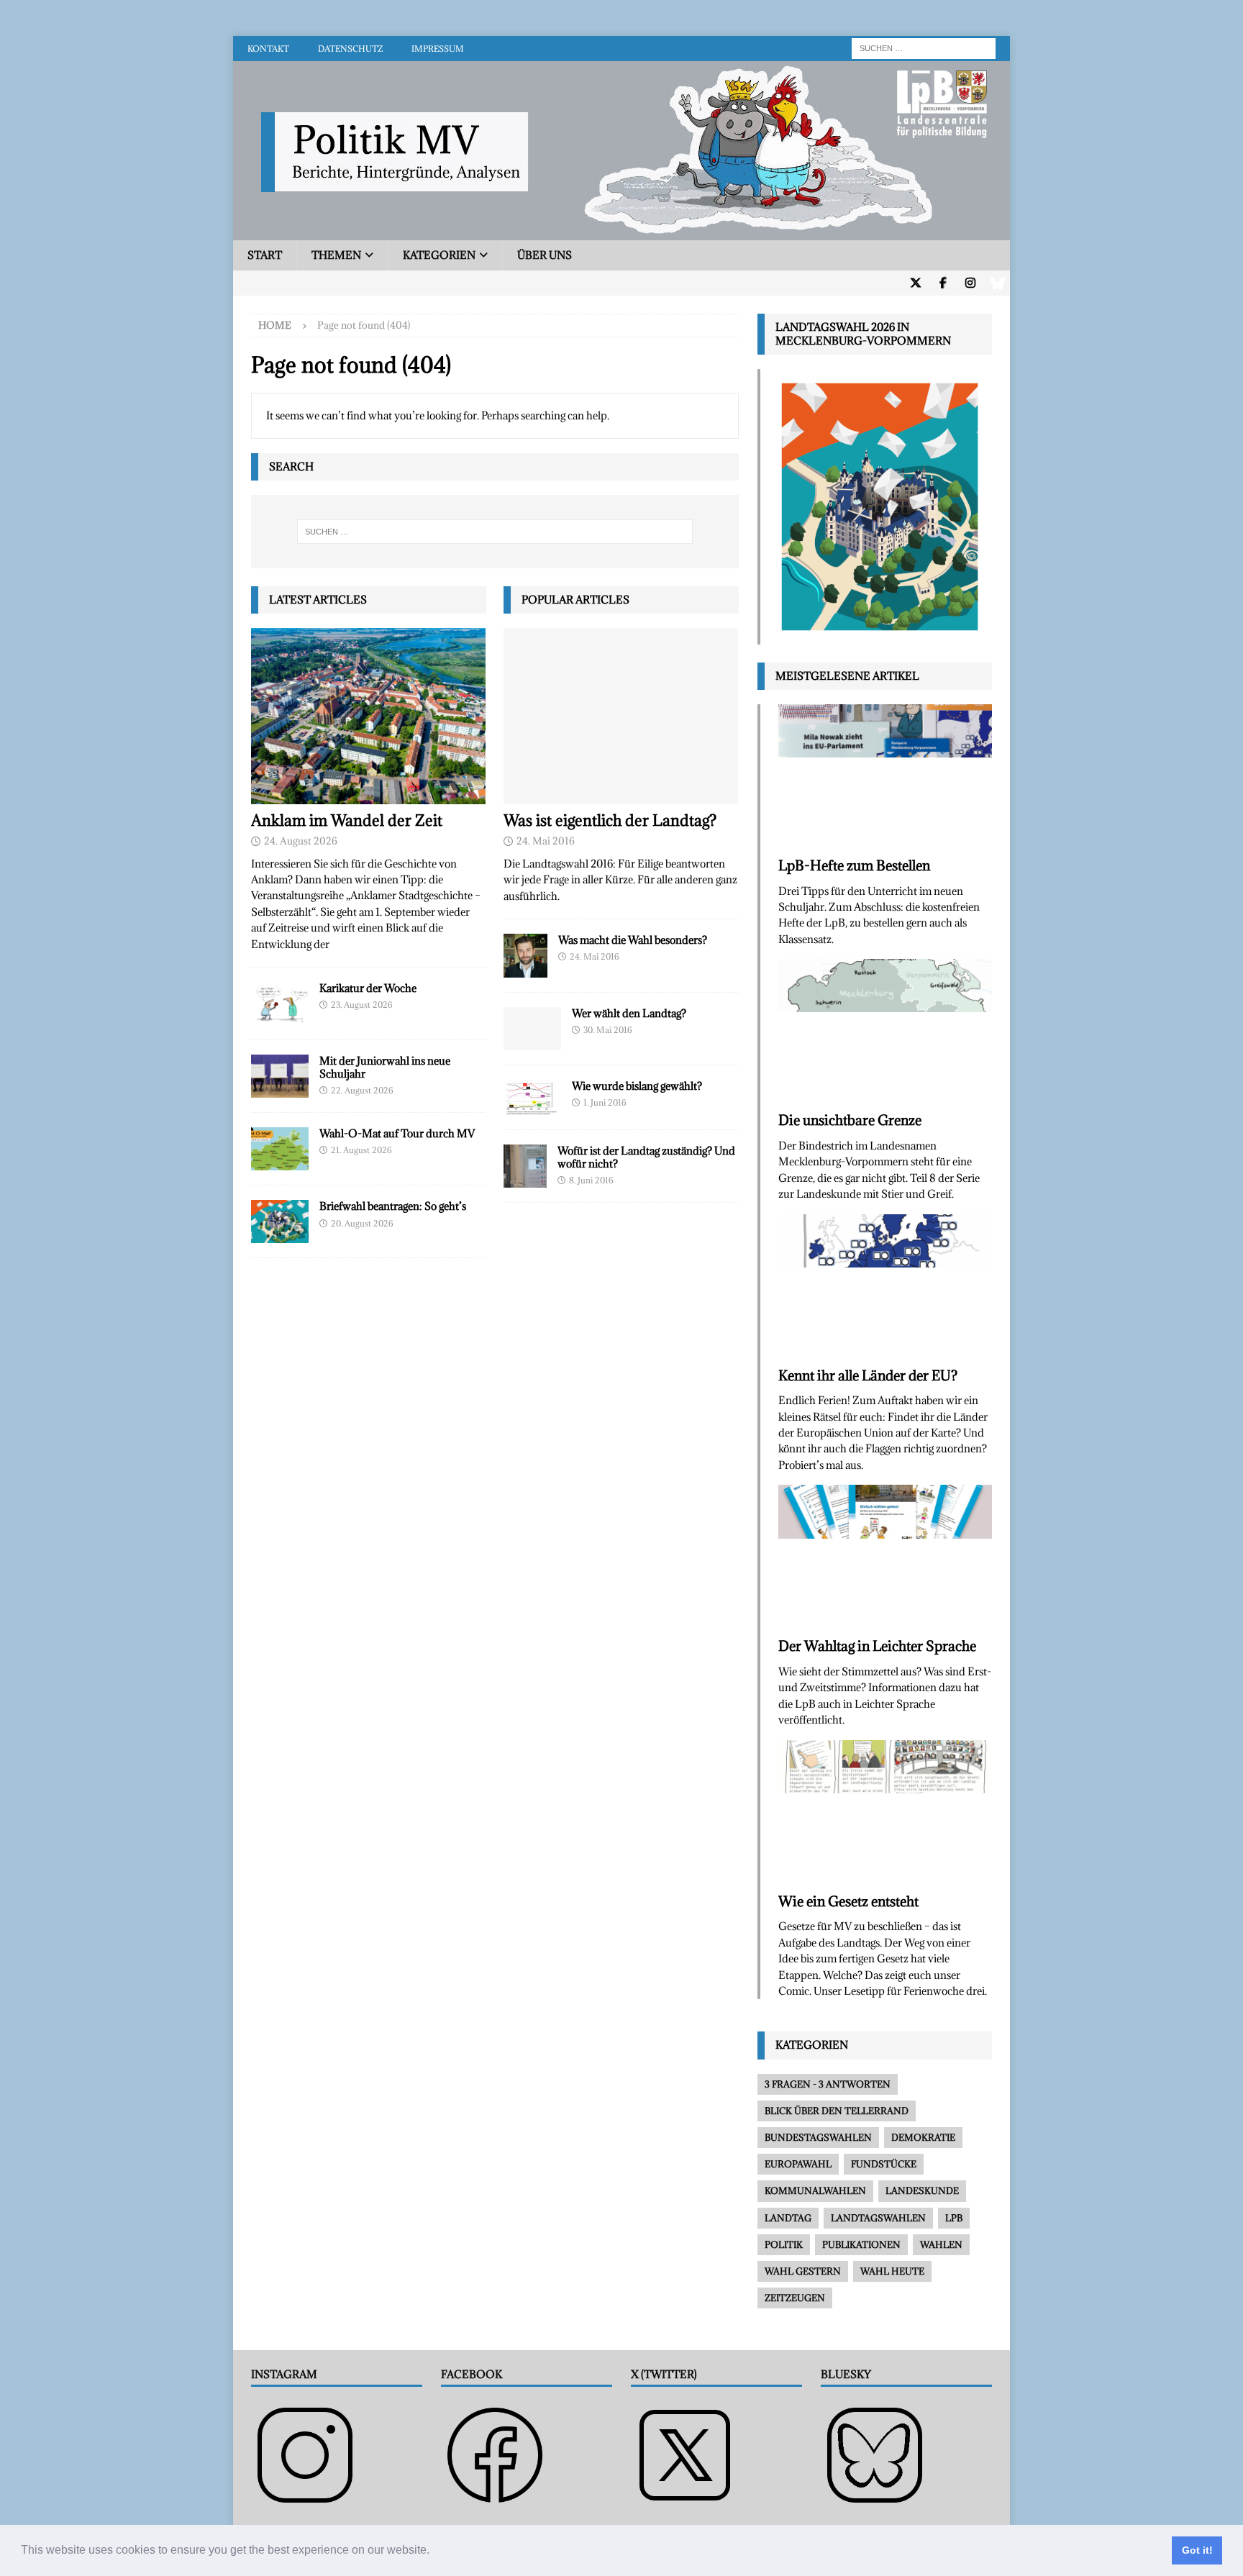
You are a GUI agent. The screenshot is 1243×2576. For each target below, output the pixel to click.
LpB (954, 2218)
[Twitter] (915, 283)
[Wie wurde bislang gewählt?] (532, 1097)
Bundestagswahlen (818, 2137)
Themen (336, 255)
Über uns (545, 255)
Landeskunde (922, 2190)
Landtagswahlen (878, 2218)
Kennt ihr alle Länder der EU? (868, 1375)
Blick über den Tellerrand (837, 2111)
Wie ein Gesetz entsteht (848, 1901)
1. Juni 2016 (605, 1102)
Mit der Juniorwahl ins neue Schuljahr (385, 1067)
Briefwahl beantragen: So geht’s (393, 1206)
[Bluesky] (997, 283)
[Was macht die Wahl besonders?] (525, 956)
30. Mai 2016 (608, 1030)
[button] (434, 2552)
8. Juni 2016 (591, 1180)
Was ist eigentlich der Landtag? (610, 820)
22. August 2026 (362, 1090)
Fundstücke (884, 2164)
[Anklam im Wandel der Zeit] (369, 716)
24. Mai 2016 (546, 841)
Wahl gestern (803, 2271)
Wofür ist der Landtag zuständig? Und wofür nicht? (646, 1157)
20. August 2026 (362, 1223)
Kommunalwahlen (815, 2190)
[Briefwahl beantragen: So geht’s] (280, 1221)
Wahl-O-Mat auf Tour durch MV (397, 1133)
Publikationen (861, 2244)
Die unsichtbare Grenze (850, 1120)
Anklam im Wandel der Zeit (347, 820)
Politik (784, 2244)
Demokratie (923, 2137)
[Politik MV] (621, 232)
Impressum (438, 49)
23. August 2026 (362, 1005)
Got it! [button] (1197, 2550)
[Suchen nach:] (924, 47)
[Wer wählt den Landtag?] (532, 1029)
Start (265, 255)
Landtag (788, 2218)
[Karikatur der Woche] (280, 1003)
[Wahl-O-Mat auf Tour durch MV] (280, 1149)
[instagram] (970, 283)
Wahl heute (892, 2271)
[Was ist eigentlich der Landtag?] (621, 716)
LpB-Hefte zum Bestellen (854, 865)
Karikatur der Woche (368, 988)
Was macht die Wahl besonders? (633, 940)
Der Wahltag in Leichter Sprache (877, 1646)
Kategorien (439, 255)
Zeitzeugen (795, 2298)
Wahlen (941, 2244)
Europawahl (798, 2164)
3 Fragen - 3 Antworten (828, 2084)
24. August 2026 (301, 841)
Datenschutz (350, 49)
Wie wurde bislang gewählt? (637, 1086)
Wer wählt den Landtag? (629, 1013)
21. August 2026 (361, 1150)
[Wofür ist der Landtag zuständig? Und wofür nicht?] (525, 1166)
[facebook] (943, 283)
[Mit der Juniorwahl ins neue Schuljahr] (280, 1076)
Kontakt (268, 49)
